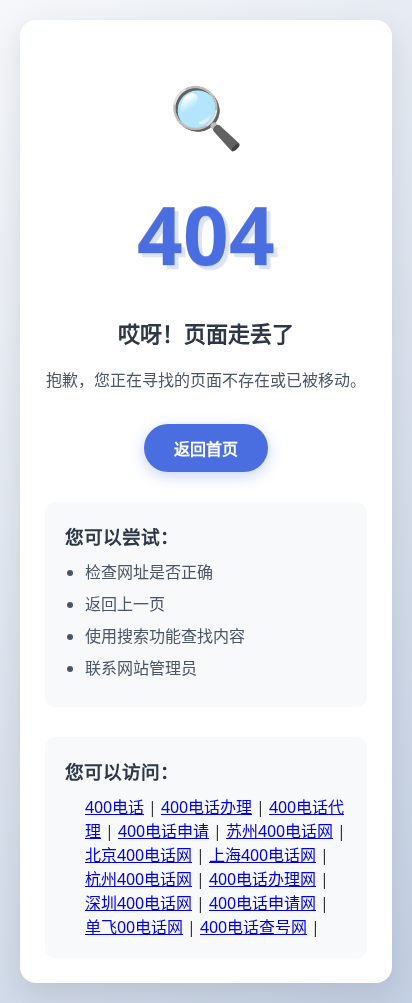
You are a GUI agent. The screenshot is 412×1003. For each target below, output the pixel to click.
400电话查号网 (253, 927)
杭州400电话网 (138, 879)
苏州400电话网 (279, 831)
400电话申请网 (262, 903)
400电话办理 (206, 807)
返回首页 (206, 449)
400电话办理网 (262, 879)
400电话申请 (163, 831)
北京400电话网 (138, 855)
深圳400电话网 (138, 903)
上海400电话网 (262, 855)
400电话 (114, 807)
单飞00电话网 (134, 927)
